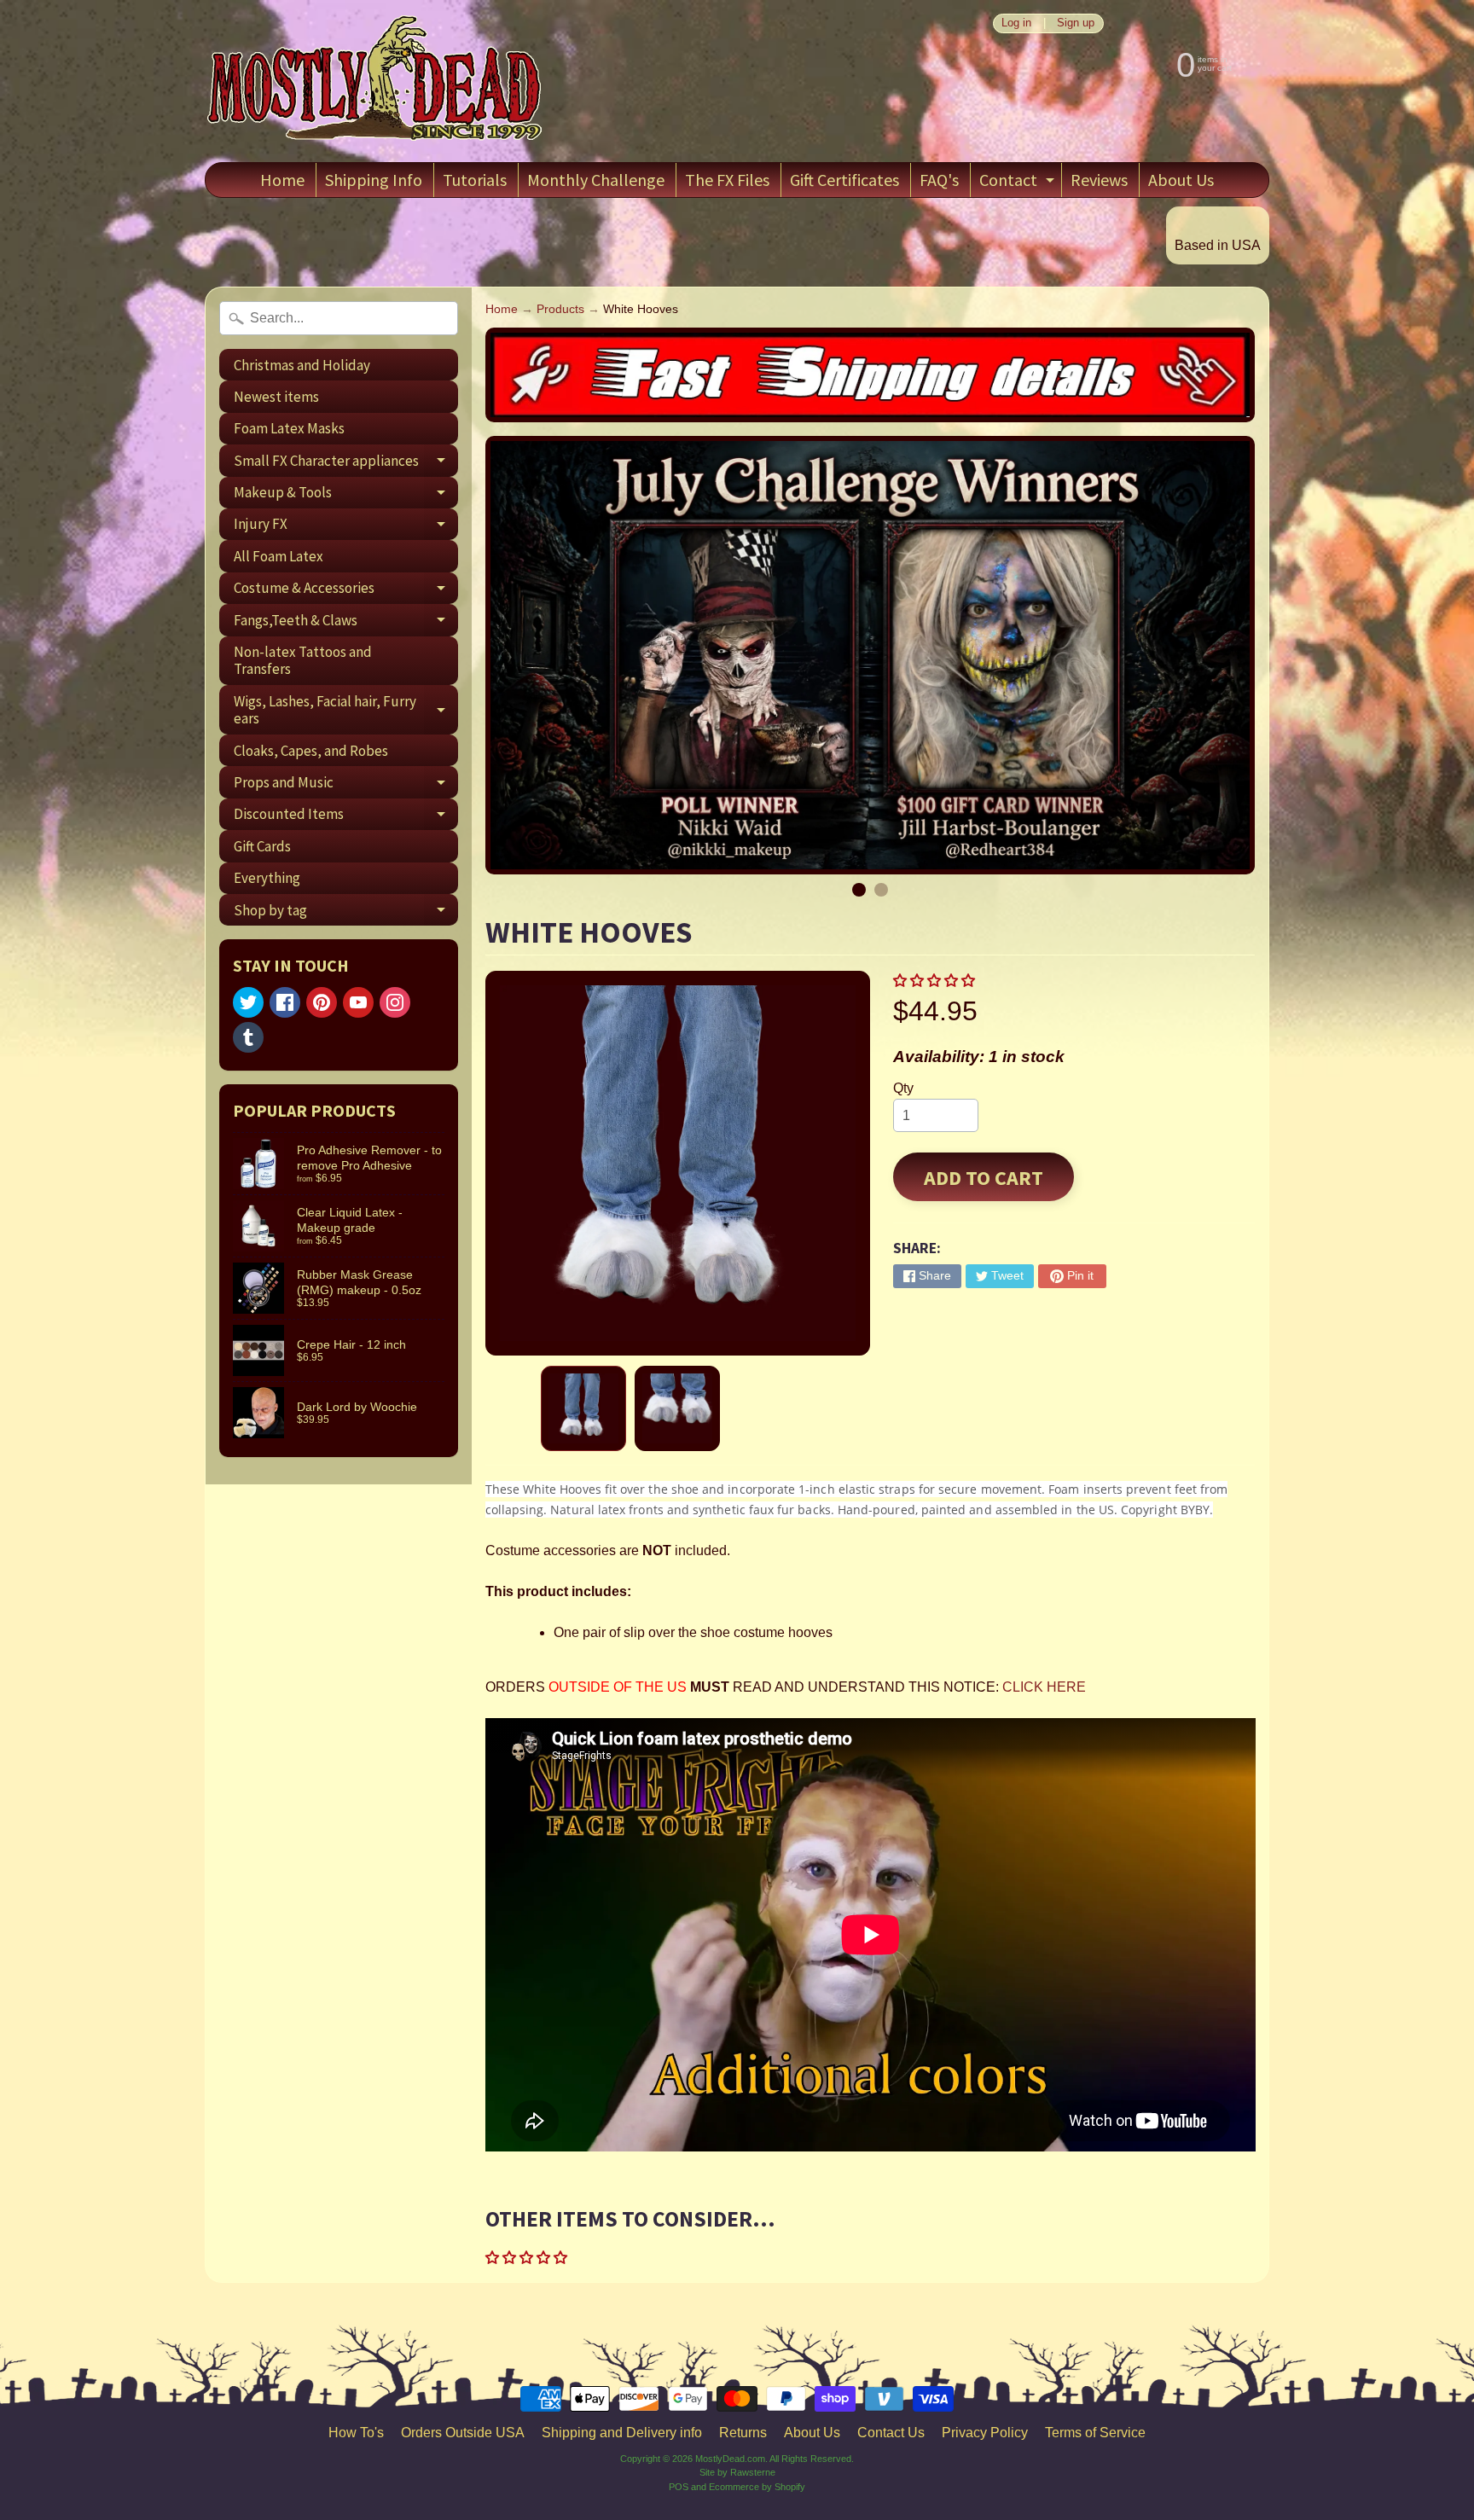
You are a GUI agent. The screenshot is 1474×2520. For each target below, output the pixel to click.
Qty (903, 1088)
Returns (743, 2433)
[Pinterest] (322, 1002)
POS (679, 2487)
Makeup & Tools (346, 496)
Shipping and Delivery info (622, 2433)
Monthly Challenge (596, 180)
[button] (936, 981)
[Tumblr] (248, 1037)
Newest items (276, 397)
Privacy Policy (985, 2433)
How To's (356, 2433)
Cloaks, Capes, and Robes (311, 751)
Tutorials (475, 180)
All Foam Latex (279, 556)
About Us (1181, 180)
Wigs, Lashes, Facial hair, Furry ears (346, 711)
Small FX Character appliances (346, 464)
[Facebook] (285, 1002)
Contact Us (891, 2433)
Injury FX (346, 527)
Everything (267, 878)
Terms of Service (1095, 2433)
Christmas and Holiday (302, 365)
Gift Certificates (844, 180)
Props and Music (346, 785)
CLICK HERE (1044, 1687)
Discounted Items (346, 817)
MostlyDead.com (730, 2459)
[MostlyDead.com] (375, 81)
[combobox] (339, 318)
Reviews (1099, 180)
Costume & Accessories (346, 591)
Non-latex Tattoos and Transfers (303, 660)
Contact (1019, 183)
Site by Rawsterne (737, 2472)
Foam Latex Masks (289, 428)
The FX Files (727, 180)
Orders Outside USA (463, 2433)
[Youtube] (358, 1002)
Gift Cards (262, 846)
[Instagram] (395, 1002)
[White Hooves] (583, 1408)
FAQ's (939, 180)
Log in (1016, 23)
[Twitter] (248, 1002)
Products (560, 309)
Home (282, 180)
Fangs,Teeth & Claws (346, 623)
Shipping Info (374, 180)
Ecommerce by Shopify (757, 2487)
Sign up (1076, 23)
